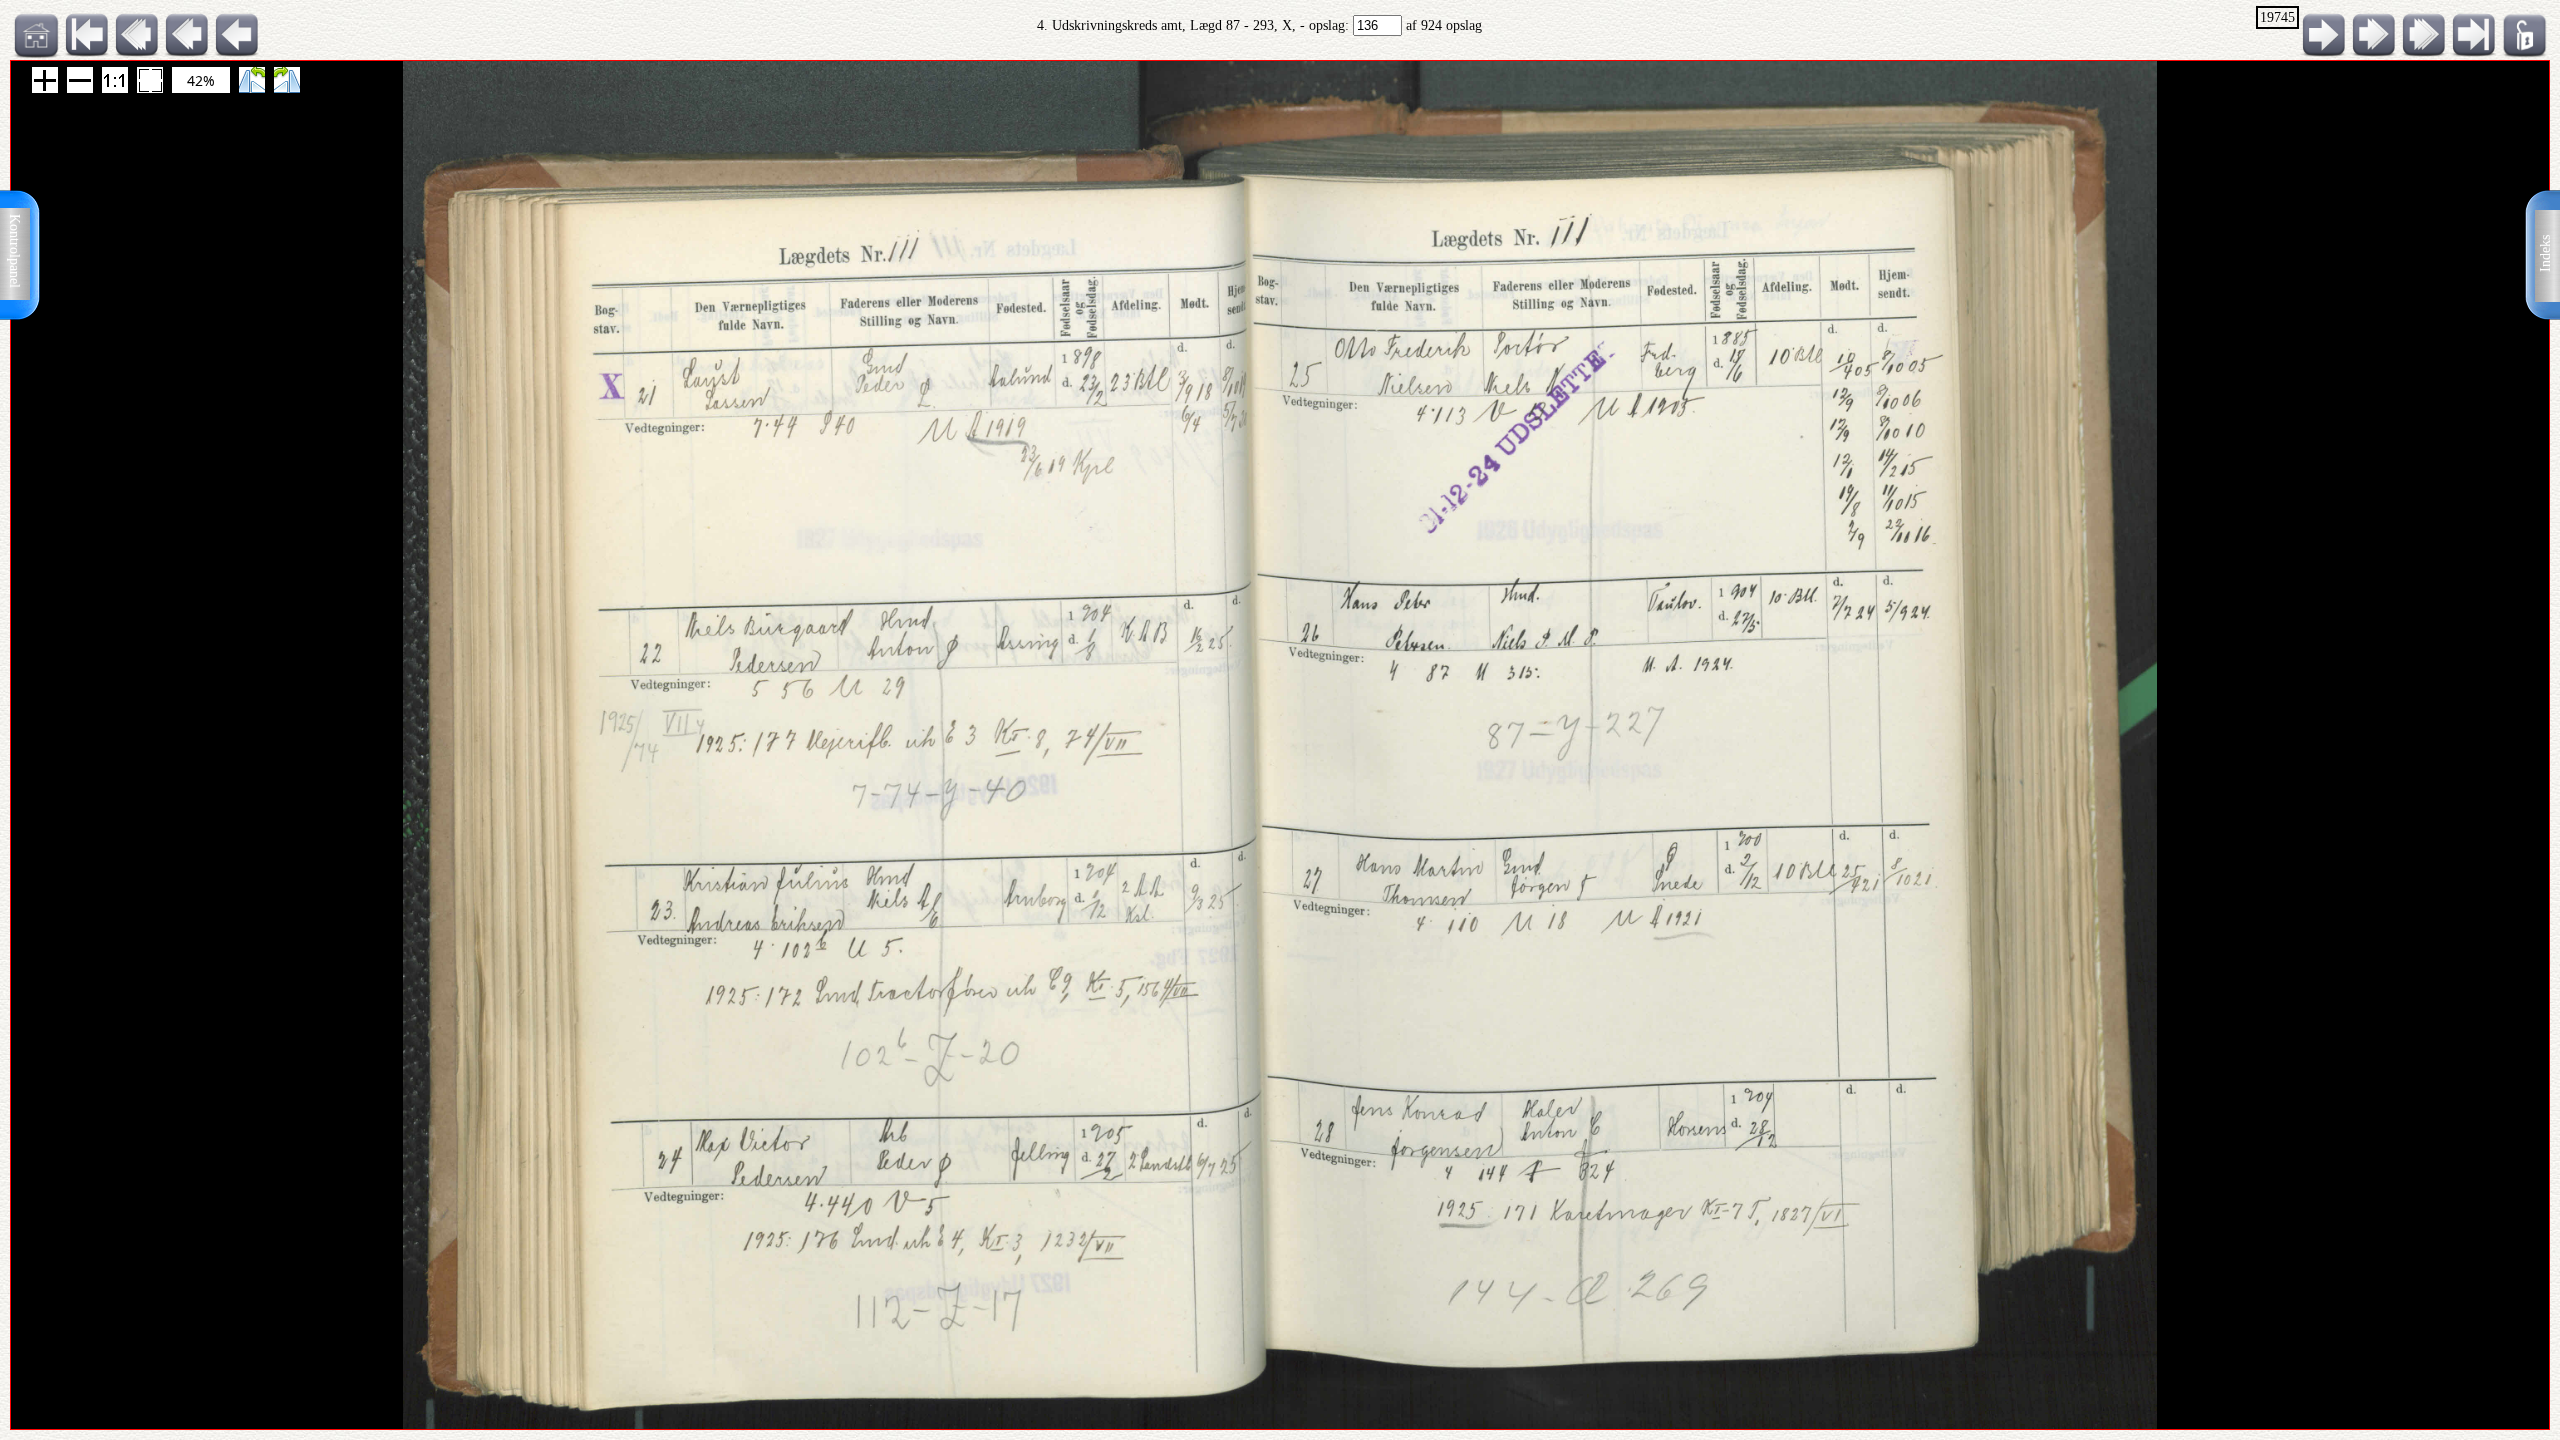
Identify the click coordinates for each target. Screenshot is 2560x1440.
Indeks (2545, 253)
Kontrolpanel (14, 251)
